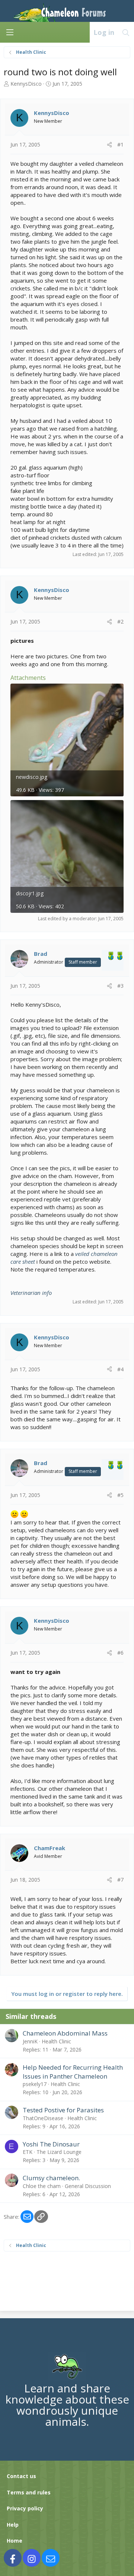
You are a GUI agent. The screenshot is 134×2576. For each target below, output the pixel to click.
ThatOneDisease (43, 2118)
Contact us (21, 2476)
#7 (120, 1880)
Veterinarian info (31, 1293)
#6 (120, 1653)
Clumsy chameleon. (51, 2178)
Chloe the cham (42, 2186)
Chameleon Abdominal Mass (65, 2033)
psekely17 (35, 2084)
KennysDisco (26, 84)
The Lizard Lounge (59, 2152)
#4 (120, 1369)
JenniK (30, 2041)
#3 (120, 986)
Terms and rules (29, 2492)
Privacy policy (25, 2508)
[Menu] (10, 32)
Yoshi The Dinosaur (51, 2144)
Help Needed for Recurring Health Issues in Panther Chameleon (73, 2072)
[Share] (109, 145)
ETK (28, 2152)
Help (13, 2525)
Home (15, 2541)
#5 (120, 1495)
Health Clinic (56, 2041)
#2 (120, 621)
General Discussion (88, 2186)
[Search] (126, 32)
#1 (120, 144)
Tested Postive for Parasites (63, 2110)
